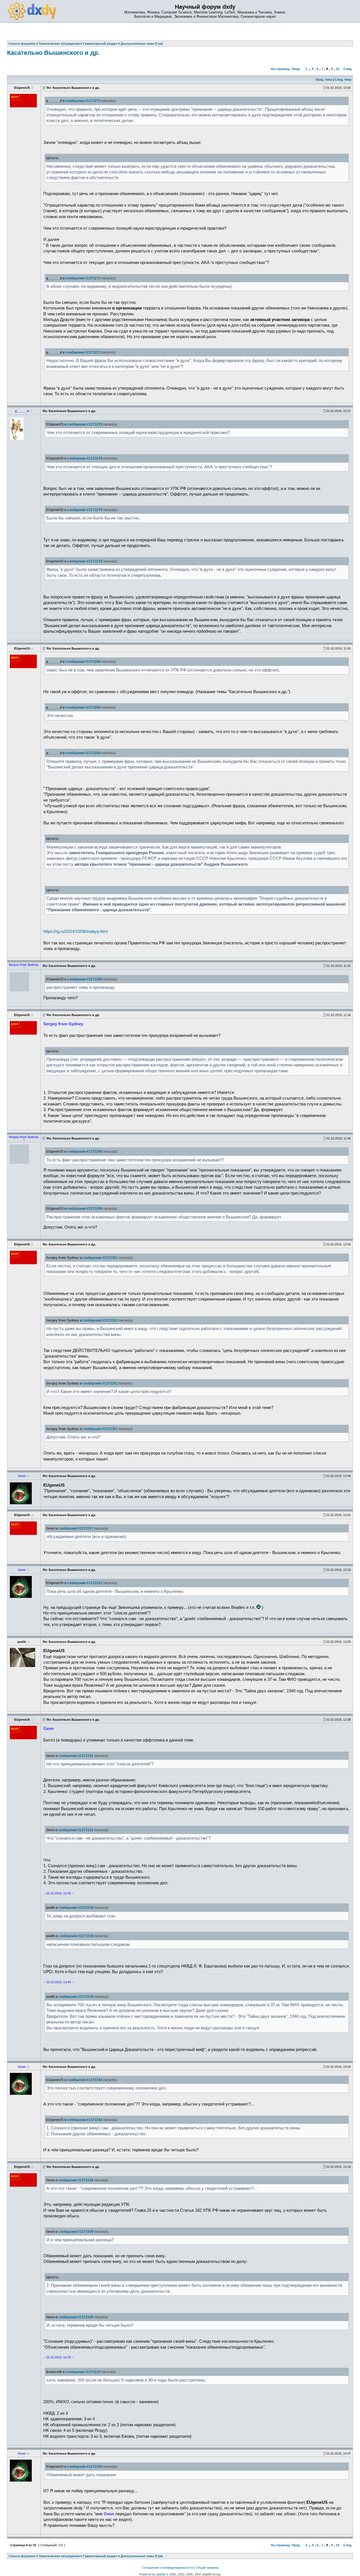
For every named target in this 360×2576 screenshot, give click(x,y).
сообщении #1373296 (85, 1152)
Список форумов (22, 2556)
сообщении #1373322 (85, 1583)
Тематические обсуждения (59, 2556)
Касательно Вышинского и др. (53, 53)
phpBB (161, 2574)
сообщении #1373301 (100, 1258)
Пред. (296, 69)
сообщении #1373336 (76, 1908)
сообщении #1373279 (85, 424)
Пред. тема (324, 80)
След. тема (343, 80)
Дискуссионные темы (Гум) (142, 2556)
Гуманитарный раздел (100, 2556)
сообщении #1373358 (85, 2467)
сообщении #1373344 (85, 2080)
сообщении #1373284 (83, 662)
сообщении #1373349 (76, 2180)
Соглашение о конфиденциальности (167, 2568)
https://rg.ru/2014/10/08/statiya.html (76, 931)
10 (337, 69)
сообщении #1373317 (76, 1528)
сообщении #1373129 (83, 2372)
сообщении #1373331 (76, 1756)
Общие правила (207, 2568)
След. (348, 69)
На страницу (280, 69)
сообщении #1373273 (83, 101)
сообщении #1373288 (85, 979)
